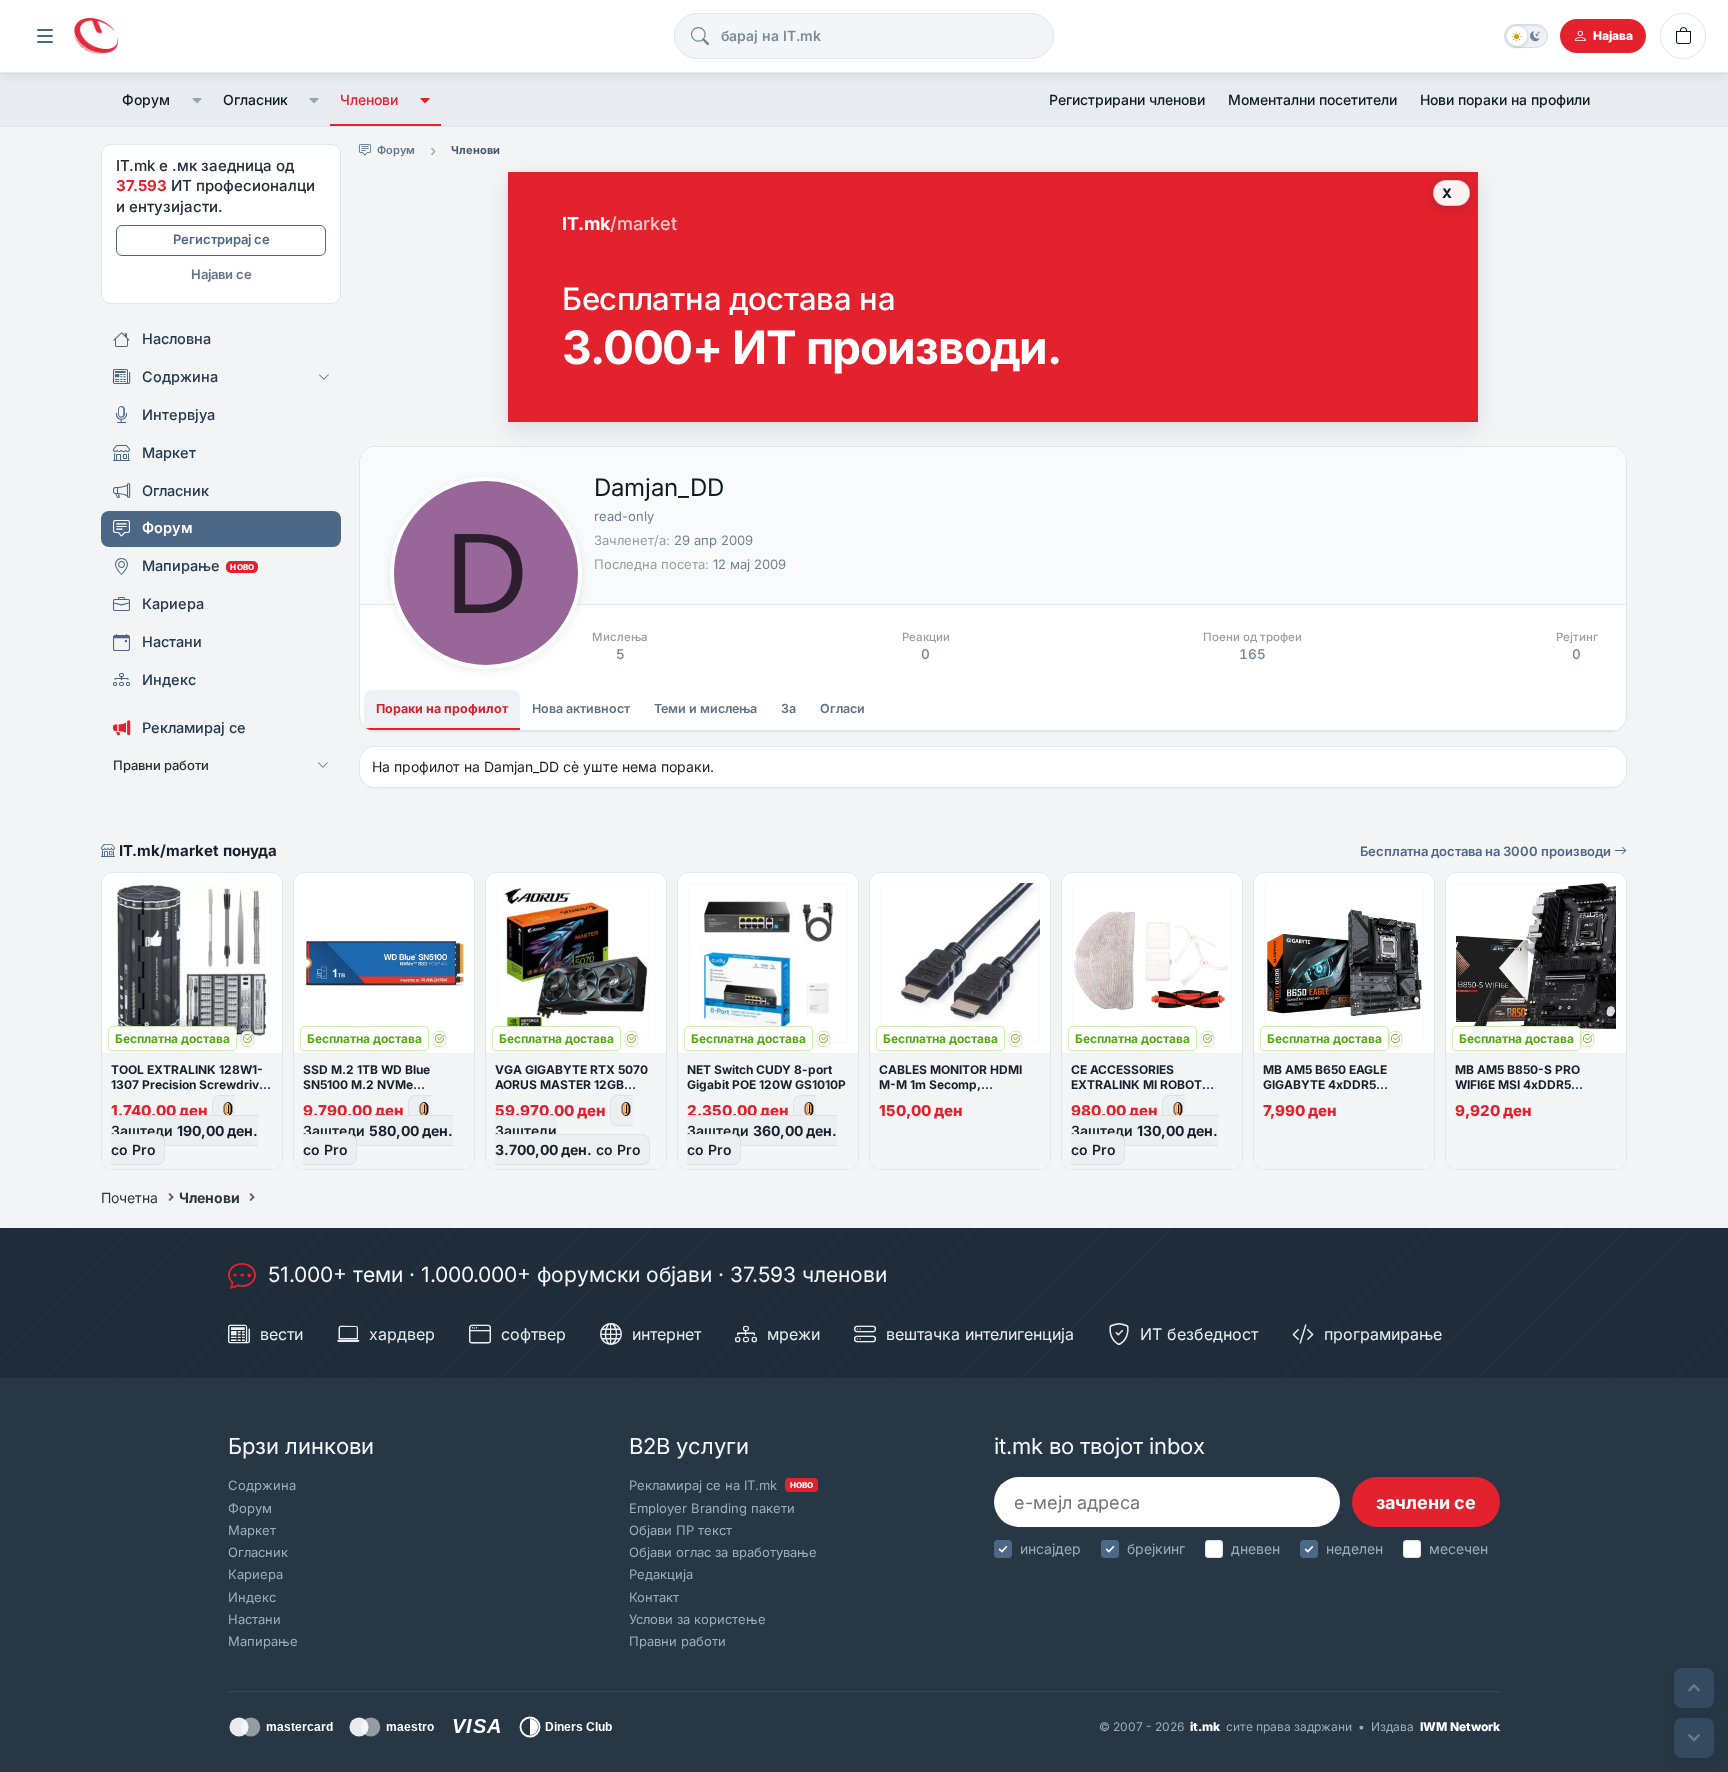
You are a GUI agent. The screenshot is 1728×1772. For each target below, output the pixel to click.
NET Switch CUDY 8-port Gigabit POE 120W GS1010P (766, 1077)
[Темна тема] (1526, 36)
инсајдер (1050, 1548)
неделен (1354, 1548)
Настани (254, 1619)
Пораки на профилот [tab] (442, 708)
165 (1252, 654)
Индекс (252, 1597)
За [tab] (788, 708)
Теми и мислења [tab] (705, 708)
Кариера (255, 1574)
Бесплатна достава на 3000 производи (1487, 851)
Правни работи (677, 1641)
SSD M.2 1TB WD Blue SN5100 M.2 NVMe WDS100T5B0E (366, 1084)
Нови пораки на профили (1505, 99)
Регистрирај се (221, 239)
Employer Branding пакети (712, 1508)
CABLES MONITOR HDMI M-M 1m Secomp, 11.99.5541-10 (950, 1084)
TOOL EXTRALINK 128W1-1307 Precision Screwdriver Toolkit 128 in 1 (191, 1084)
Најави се (221, 274)
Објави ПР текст (680, 1530)
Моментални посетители (1312, 99)
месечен (1458, 1548)
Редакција (661, 1574)
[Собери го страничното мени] (45, 36)
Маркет (252, 1530)
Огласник (255, 99)
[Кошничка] (1683, 36)
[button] (196, 100)
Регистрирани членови (1127, 99)
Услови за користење (697, 1619)
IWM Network (1460, 1726)
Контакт (654, 1597)
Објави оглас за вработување (723, 1552)
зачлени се (1426, 1502)
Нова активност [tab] (581, 708)
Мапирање (263, 1641)
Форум (146, 99)
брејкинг (1156, 1548)
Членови (369, 99)
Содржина (262, 1485)
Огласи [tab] (842, 708)
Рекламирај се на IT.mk (721, 1485)
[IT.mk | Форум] (96, 36)
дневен (1255, 1548)
